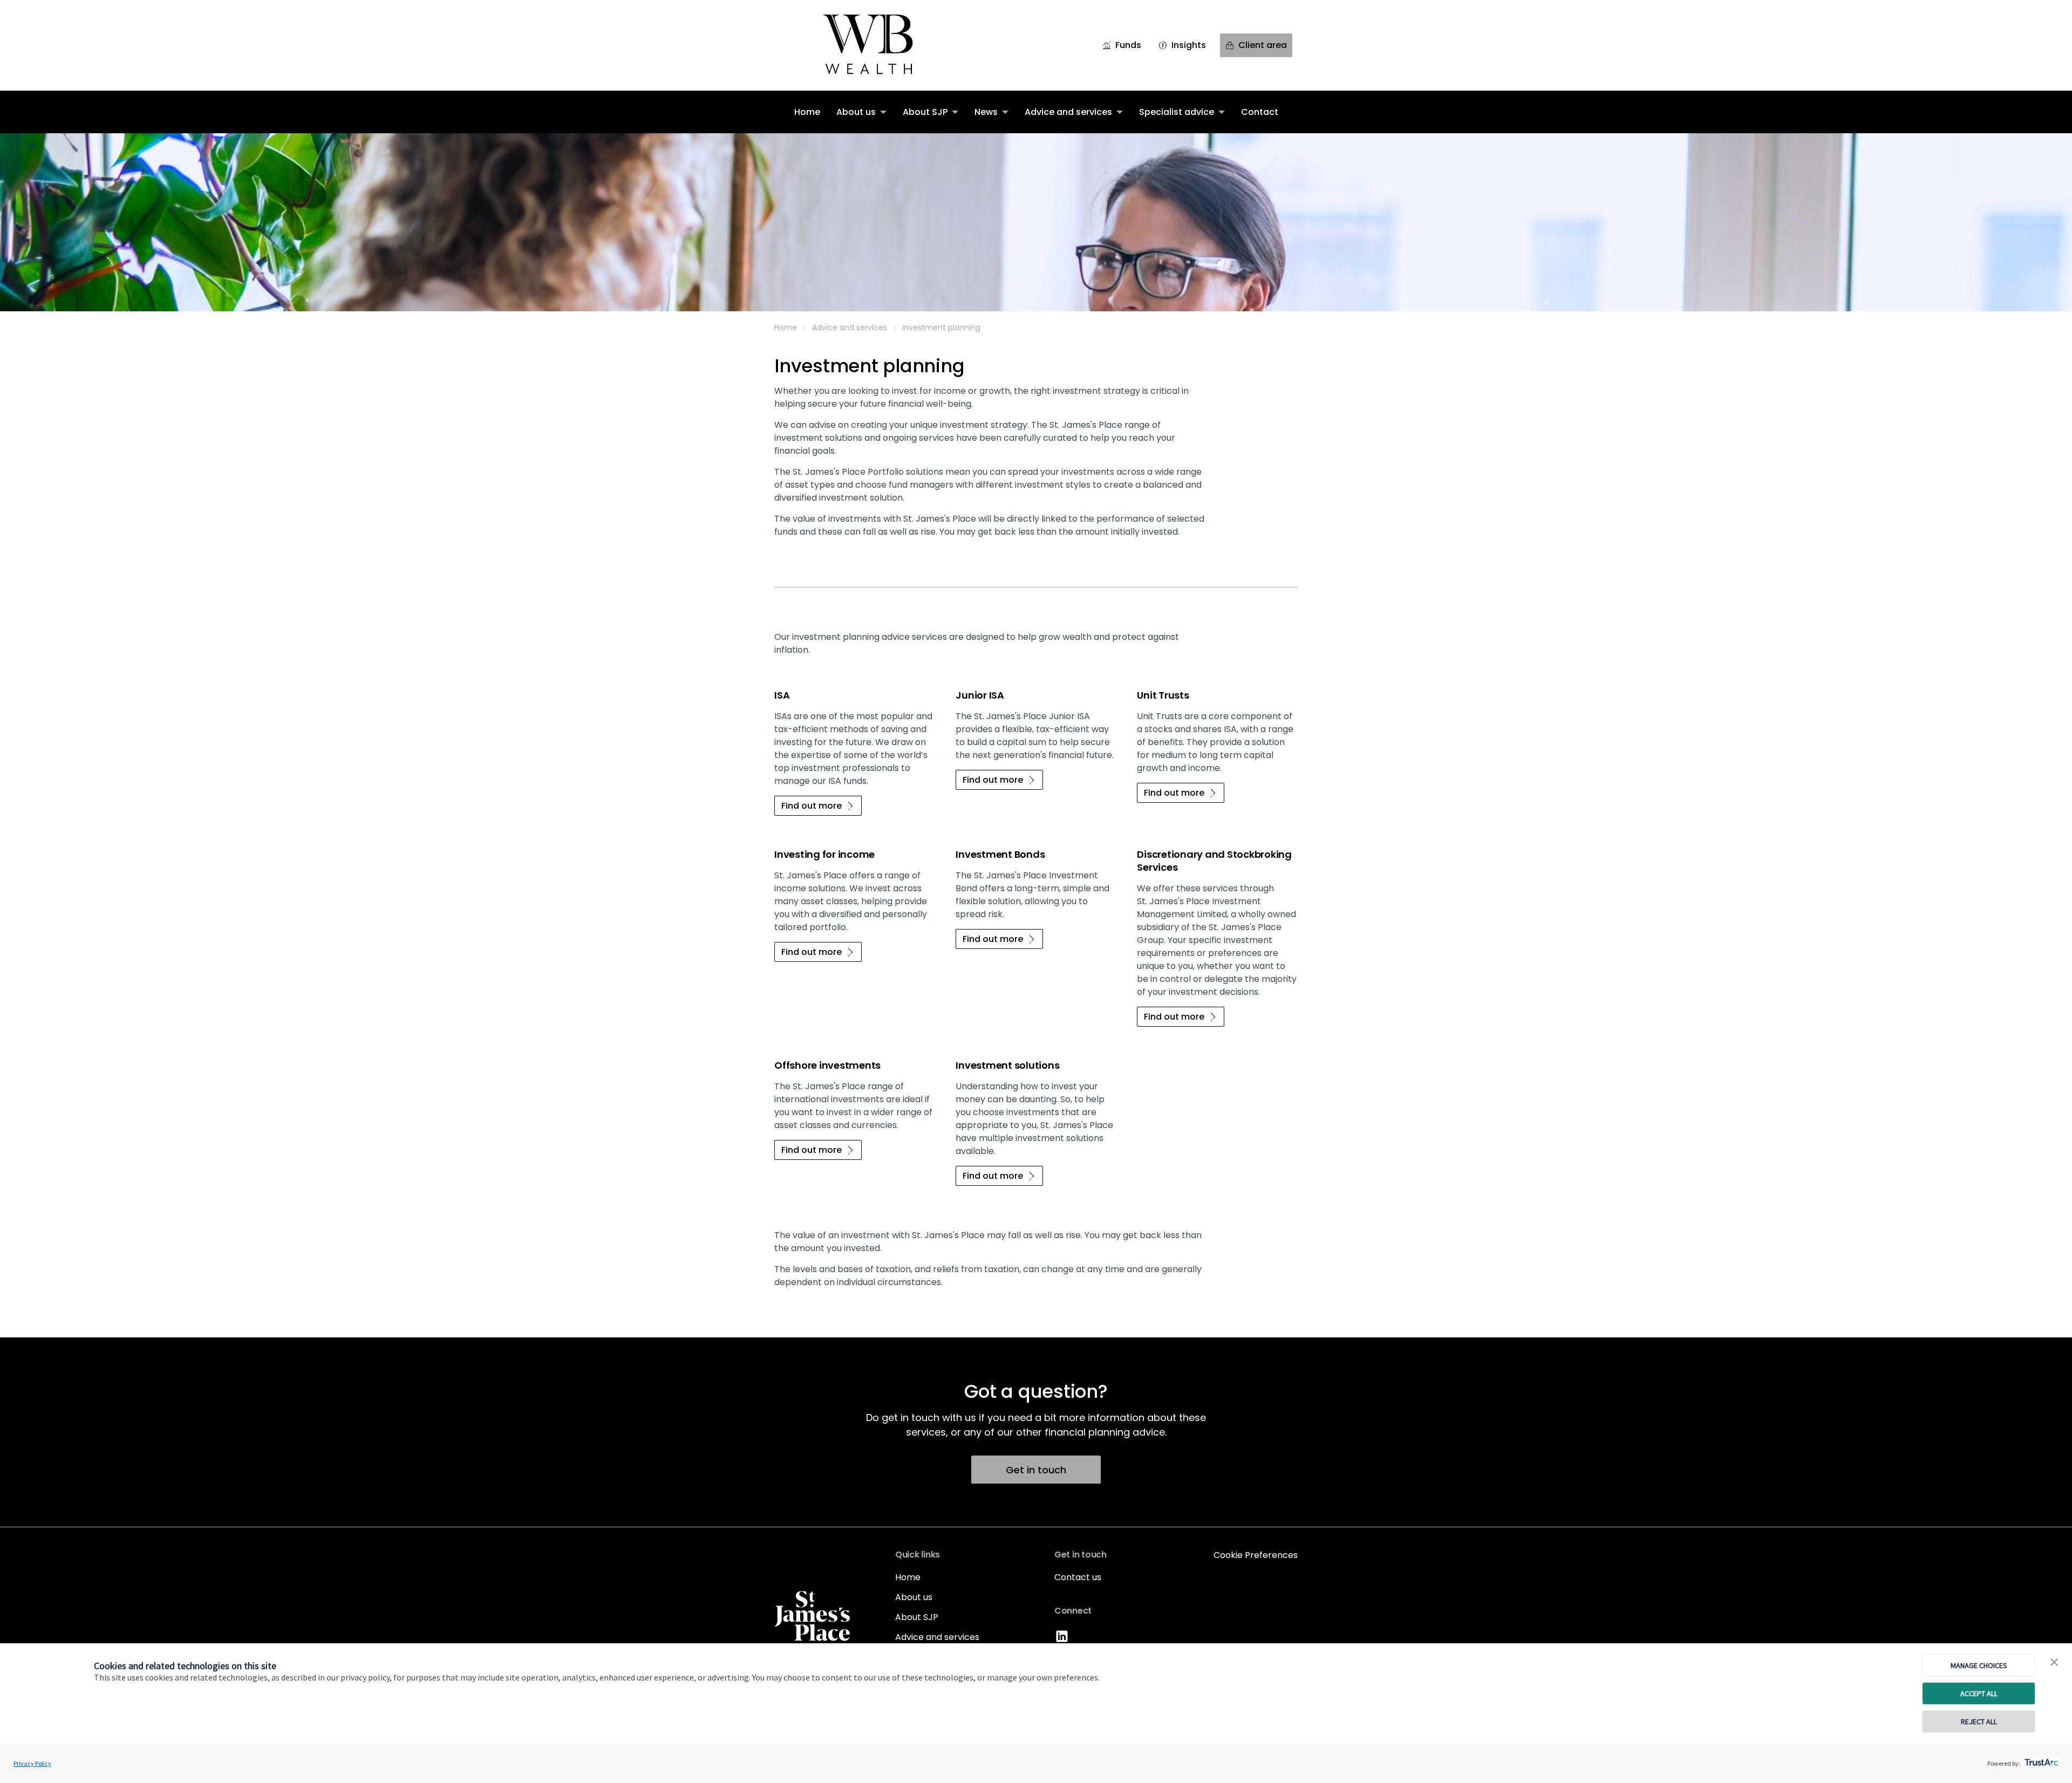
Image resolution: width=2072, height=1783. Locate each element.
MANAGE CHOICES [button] (1979, 1665)
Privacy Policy (32, 1763)
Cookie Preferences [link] (1256, 1555)
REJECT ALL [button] (1979, 1721)
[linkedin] (1063, 1642)
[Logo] (812, 1616)
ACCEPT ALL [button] (1979, 1693)
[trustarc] (2040, 1759)
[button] (2054, 1663)
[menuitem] (807, 112)
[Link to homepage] (882, 45)
